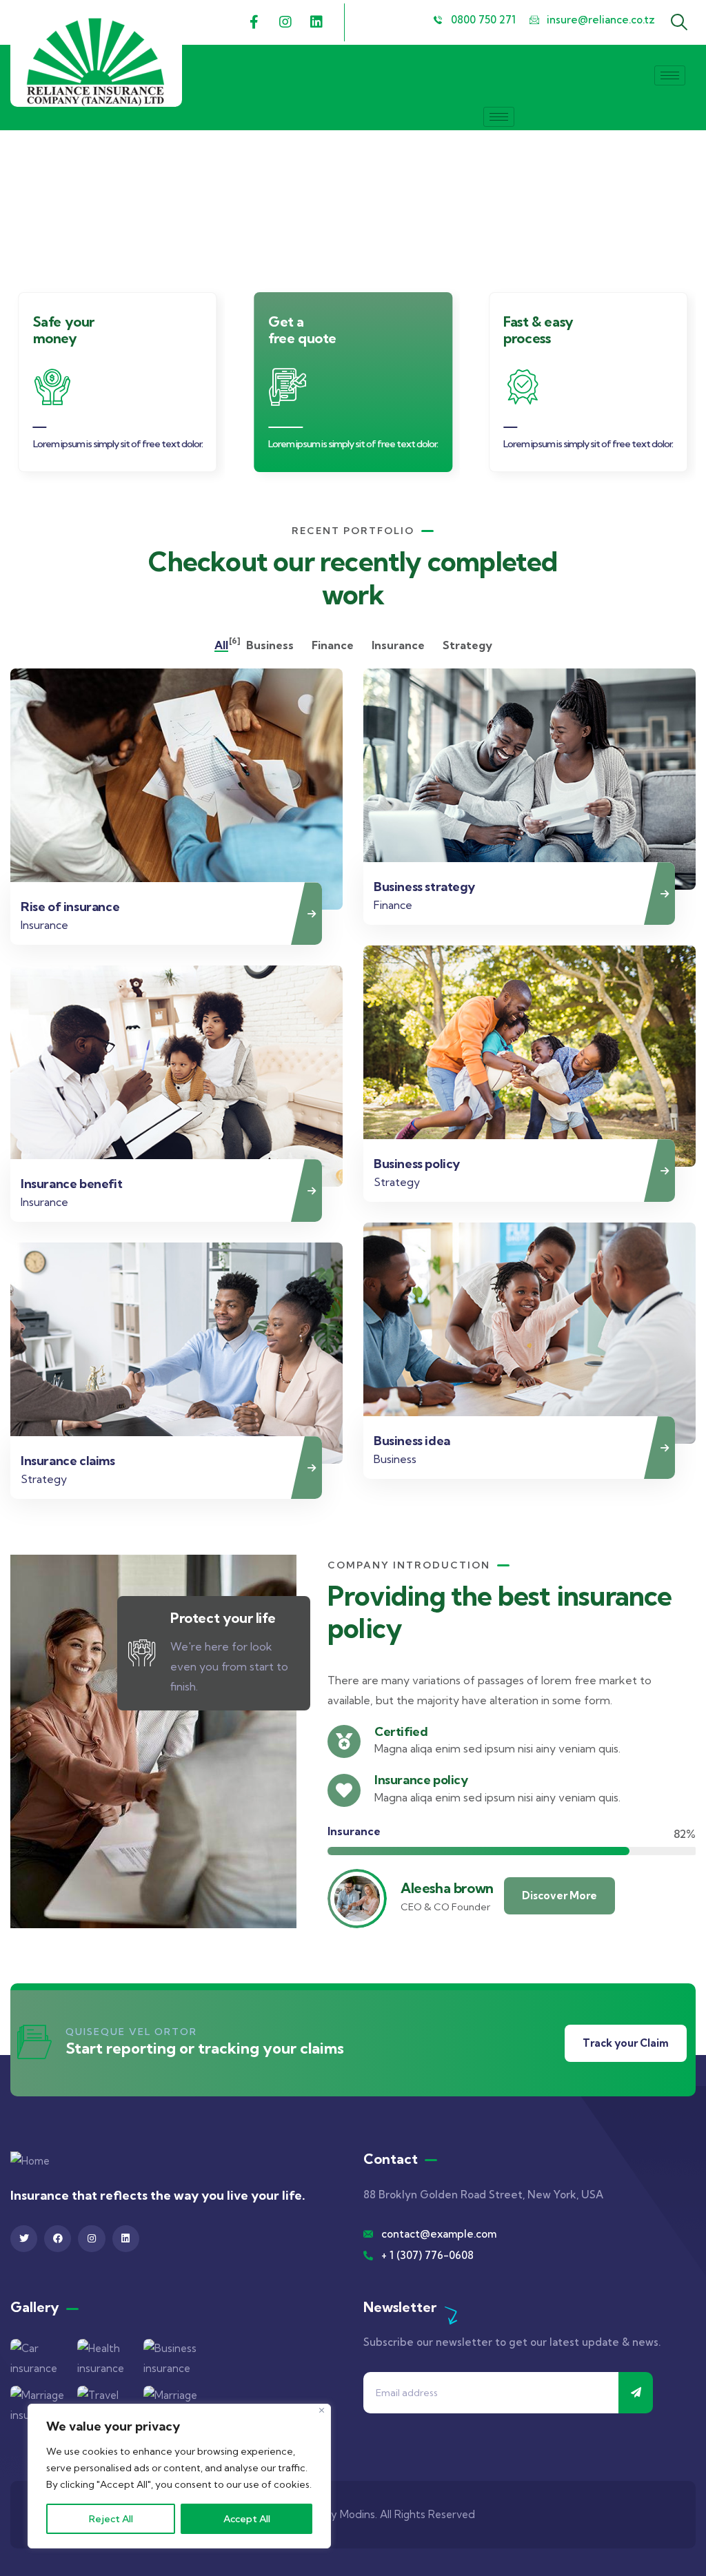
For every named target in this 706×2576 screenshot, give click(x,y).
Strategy (397, 1182)
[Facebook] (58, 2239)
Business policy (417, 1164)
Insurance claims (68, 1461)
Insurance (44, 925)
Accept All (247, 2519)
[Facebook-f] (254, 22)
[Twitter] (24, 2239)
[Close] (322, 2410)
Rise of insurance (70, 907)
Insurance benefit (71, 1184)
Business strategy (424, 887)
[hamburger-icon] (670, 75)
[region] (179, 2476)
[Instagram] (285, 22)
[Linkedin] (316, 22)
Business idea (412, 1441)
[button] (689, 389)
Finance (393, 905)
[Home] (96, 62)
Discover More (559, 1895)
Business (395, 1459)
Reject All (111, 2519)
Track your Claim (626, 2043)
